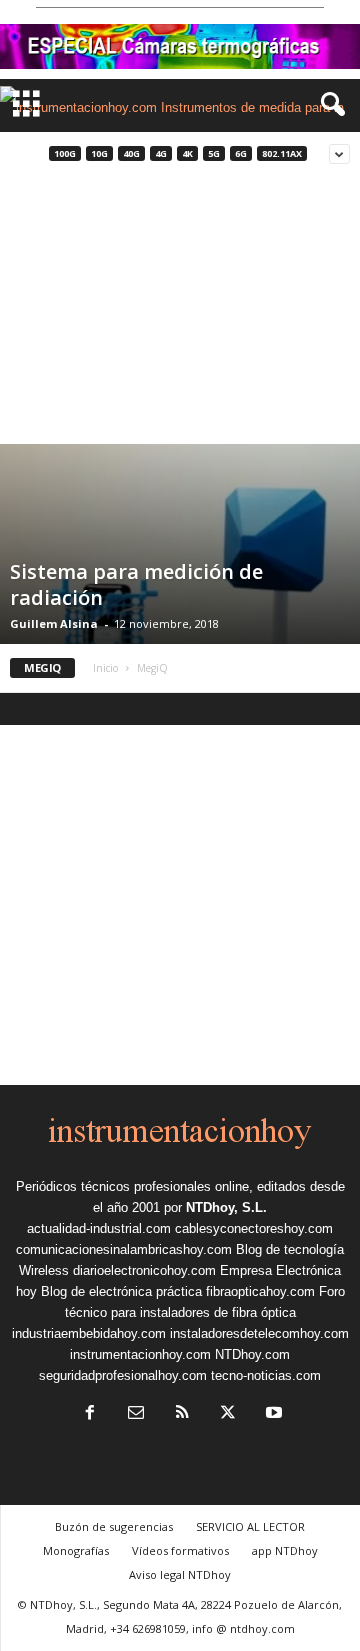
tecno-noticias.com (266, 1375)
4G (161, 153)
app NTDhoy (285, 1550)
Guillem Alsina (54, 623)
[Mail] (136, 1414)
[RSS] (182, 1414)
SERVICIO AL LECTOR (250, 1526)
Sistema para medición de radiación (136, 584)
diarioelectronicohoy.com (144, 1270)
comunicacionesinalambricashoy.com (124, 1249)
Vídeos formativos (180, 1550)
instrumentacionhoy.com (140, 1354)
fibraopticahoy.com (260, 1291)
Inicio (105, 668)
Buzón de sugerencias (114, 1526)
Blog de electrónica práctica (121, 1291)
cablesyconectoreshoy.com (254, 1228)
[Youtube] (272, 1414)
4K (187, 153)
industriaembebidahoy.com (89, 1333)
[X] (228, 1414)
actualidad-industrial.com (99, 1228)
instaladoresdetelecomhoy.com (259, 1333)
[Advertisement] (180, 310)
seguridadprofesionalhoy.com (123, 1375)
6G (241, 153)
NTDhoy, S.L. (226, 1207)
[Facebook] (90, 1414)
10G (99, 153)
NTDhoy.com (252, 1354)
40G (131, 153)
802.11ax (282, 153)
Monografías (76, 1550)
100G (65, 153)
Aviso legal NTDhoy (180, 1574)
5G (214, 153)
